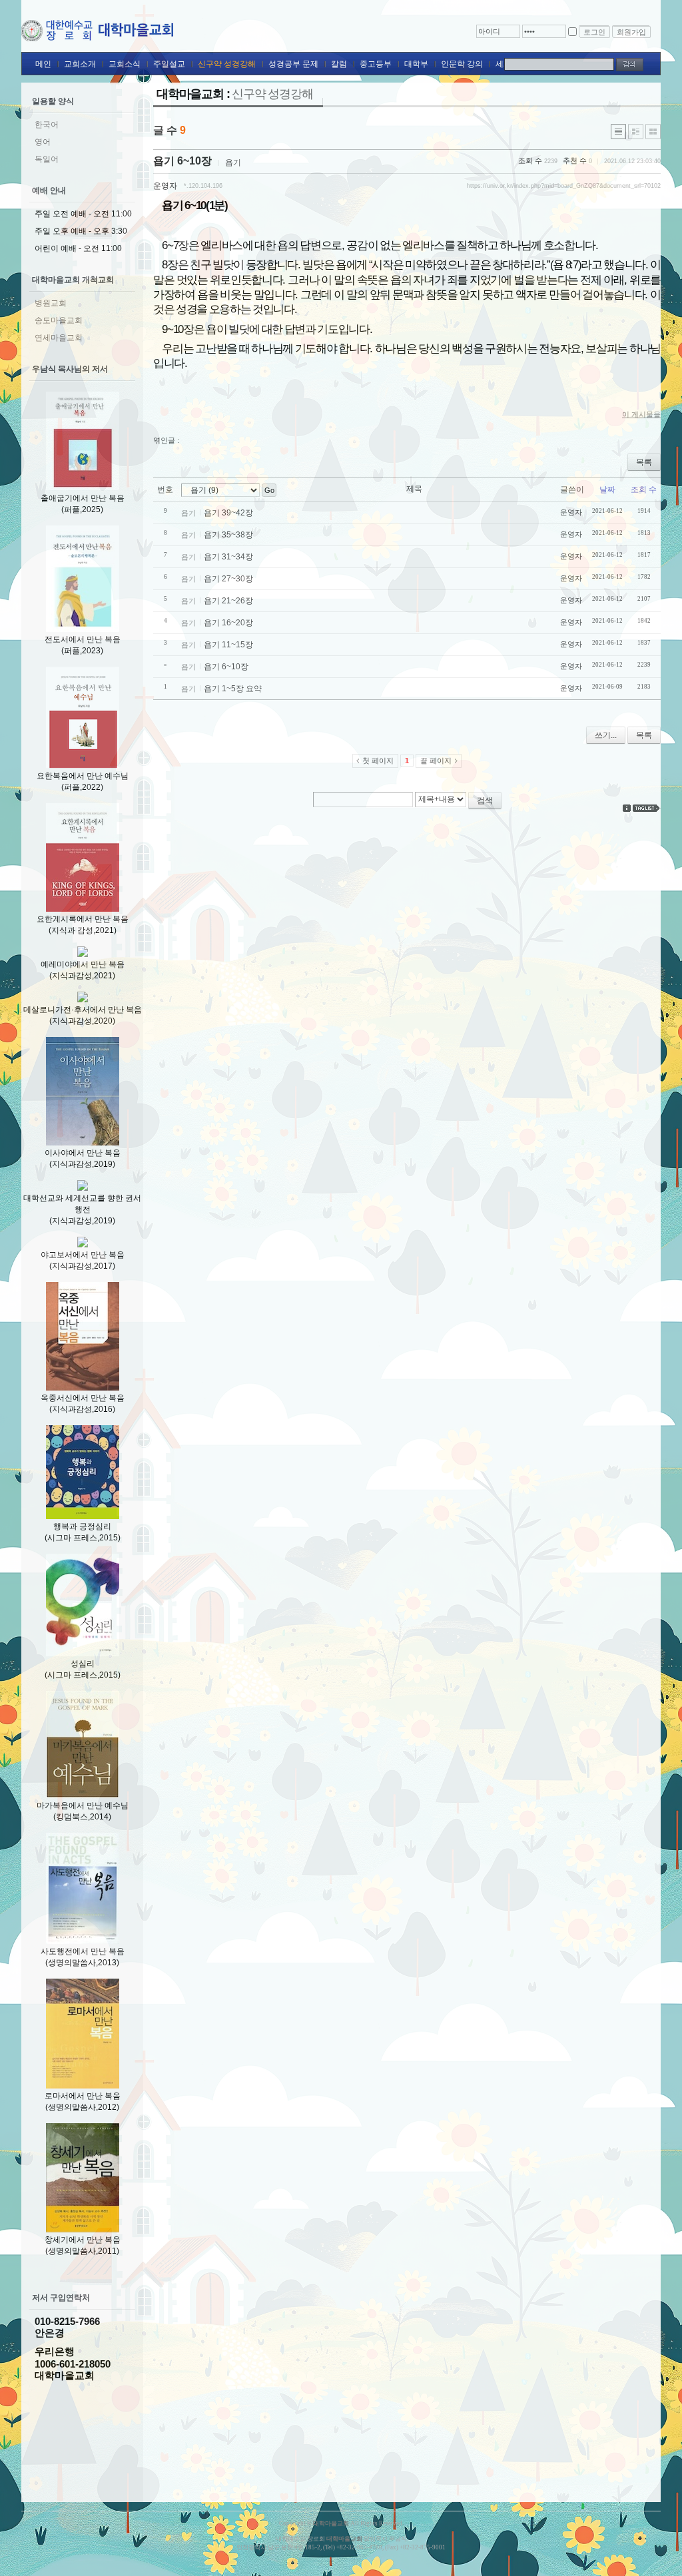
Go (269, 490)
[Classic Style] (618, 132)
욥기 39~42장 (228, 513)
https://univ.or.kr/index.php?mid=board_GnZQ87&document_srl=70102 (564, 186)
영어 (43, 142)
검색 (485, 801)
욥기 (233, 162)
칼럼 (339, 64)
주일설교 (169, 64)
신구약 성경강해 (227, 64)
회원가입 (631, 32)
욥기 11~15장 (228, 645)
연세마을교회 (59, 338)
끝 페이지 (436, 761)
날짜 (607, 489)
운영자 (165, 186)
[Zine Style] (636, 132)
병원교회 (51, 303)
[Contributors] (627, 808)
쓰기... (606, 735)
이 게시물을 (641, 414)
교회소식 (125, 64)
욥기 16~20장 (228, 623)
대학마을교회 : (235, 94)
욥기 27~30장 (228, 579)
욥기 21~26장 (228, 601)
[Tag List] (647, 808)
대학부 (416, 64)
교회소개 (80, 64)
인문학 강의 (462, 64)
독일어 (47, 159)
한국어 (47, 125)
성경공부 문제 (293, 64)
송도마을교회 (59, 320)
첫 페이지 (378, 761)
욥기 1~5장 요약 (233, 689)
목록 (644, 462)
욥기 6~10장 (182, 161)
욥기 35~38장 (228, 535)
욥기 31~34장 (228, 557)
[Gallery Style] (653, 132)
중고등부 (376, 64)
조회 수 (644, 489)
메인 (43, 64)
